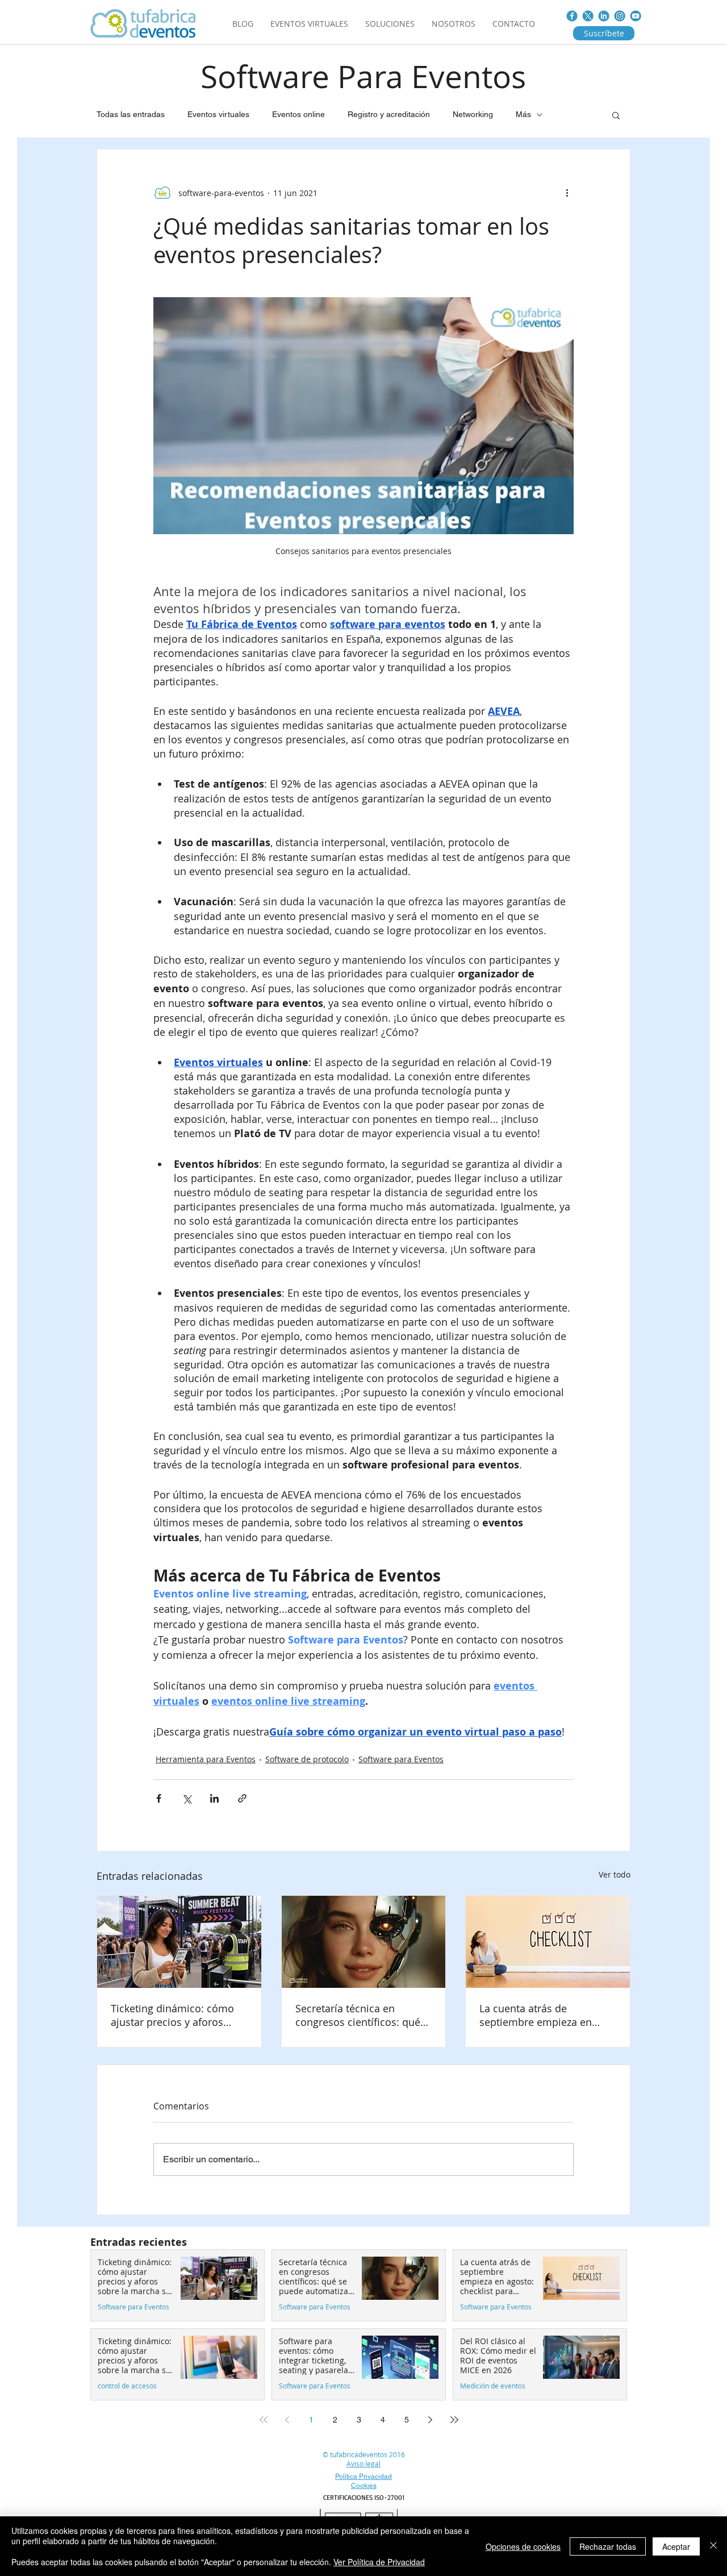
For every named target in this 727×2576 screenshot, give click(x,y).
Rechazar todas (608, 2546)
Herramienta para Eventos (206, 1759)
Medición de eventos (493, 2386)
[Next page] (431, 2420)
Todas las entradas (131, 114)
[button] (616, 115)
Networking (473, 114)
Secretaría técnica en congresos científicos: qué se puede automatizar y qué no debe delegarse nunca (362, 2015)
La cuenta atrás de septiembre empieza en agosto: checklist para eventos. (536, 2015)
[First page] (264, 2420)
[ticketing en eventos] (179, 1942)
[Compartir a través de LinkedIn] (214, 1798)
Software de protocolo (307, 1759)
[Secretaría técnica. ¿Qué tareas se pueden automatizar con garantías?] (364, 1942)
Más (523, 114)
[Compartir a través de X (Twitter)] (187, 1798)
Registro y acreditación (389, 114)
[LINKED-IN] (604, 16)
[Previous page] (287, 2420)
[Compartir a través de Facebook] (159, 1798)
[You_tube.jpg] (636, 16)
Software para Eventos (401, 1759)
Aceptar (676, 2546)
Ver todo (615, 1874)
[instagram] (620, 16)
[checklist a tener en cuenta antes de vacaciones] (548, 1942)
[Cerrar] (713, 2546)
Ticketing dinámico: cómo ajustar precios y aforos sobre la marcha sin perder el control (176, 2015)
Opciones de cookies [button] (523, 2546)
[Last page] (454, 2420)
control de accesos (127, 2386)
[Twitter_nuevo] (588, 16)
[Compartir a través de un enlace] (242, 1798)
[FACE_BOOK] (572, 16)
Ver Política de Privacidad (379, 2562)
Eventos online (298, 114)
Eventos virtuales (218, 114)
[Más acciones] (567, 193)
